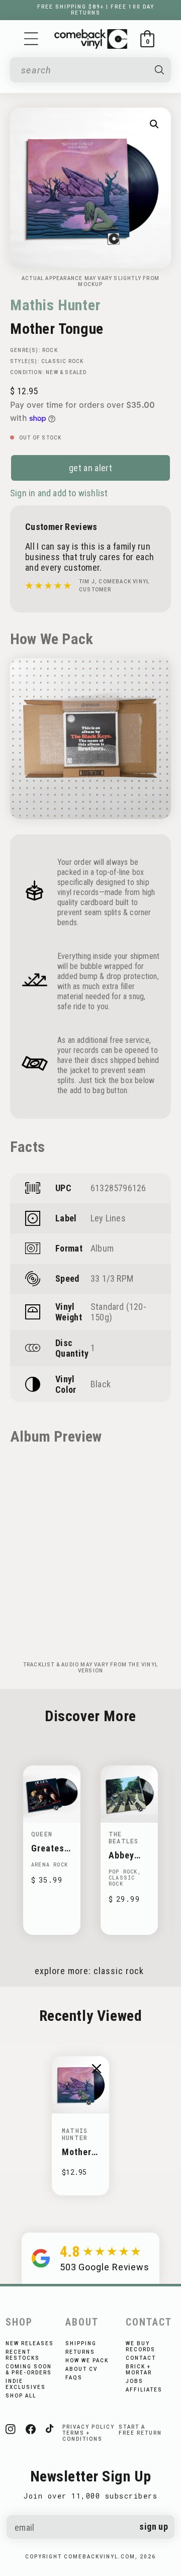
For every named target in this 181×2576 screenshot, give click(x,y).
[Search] (159, 70)
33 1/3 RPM (112, 1278)
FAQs (74, 2378)
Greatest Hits (50, 1848)
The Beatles (123, 1837)
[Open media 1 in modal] (154, 124)
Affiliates (144, 2390)
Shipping (81, 2343)
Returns (80, 2352)
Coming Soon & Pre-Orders (29, 2370)
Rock (50, 350)
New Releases (30, 2343)
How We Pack (87, 2361)
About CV (81, 2369)
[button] (31, 39)
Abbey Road (121, 1855)
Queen (42, 1834)
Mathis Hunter (55, 305)
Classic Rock (62, 361)
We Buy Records (141, 2346)
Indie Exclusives (26, 2384)
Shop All (21, 2396)
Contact (141, 2358)
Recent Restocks (23, 2355)
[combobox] (83, 70)
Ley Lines (108, 1218)
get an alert (90, 468)
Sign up (154, 2526)
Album (102, 1248)
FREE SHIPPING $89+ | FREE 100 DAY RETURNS (96, 10)
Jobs (134, 2381)
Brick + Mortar (139, 2370)
